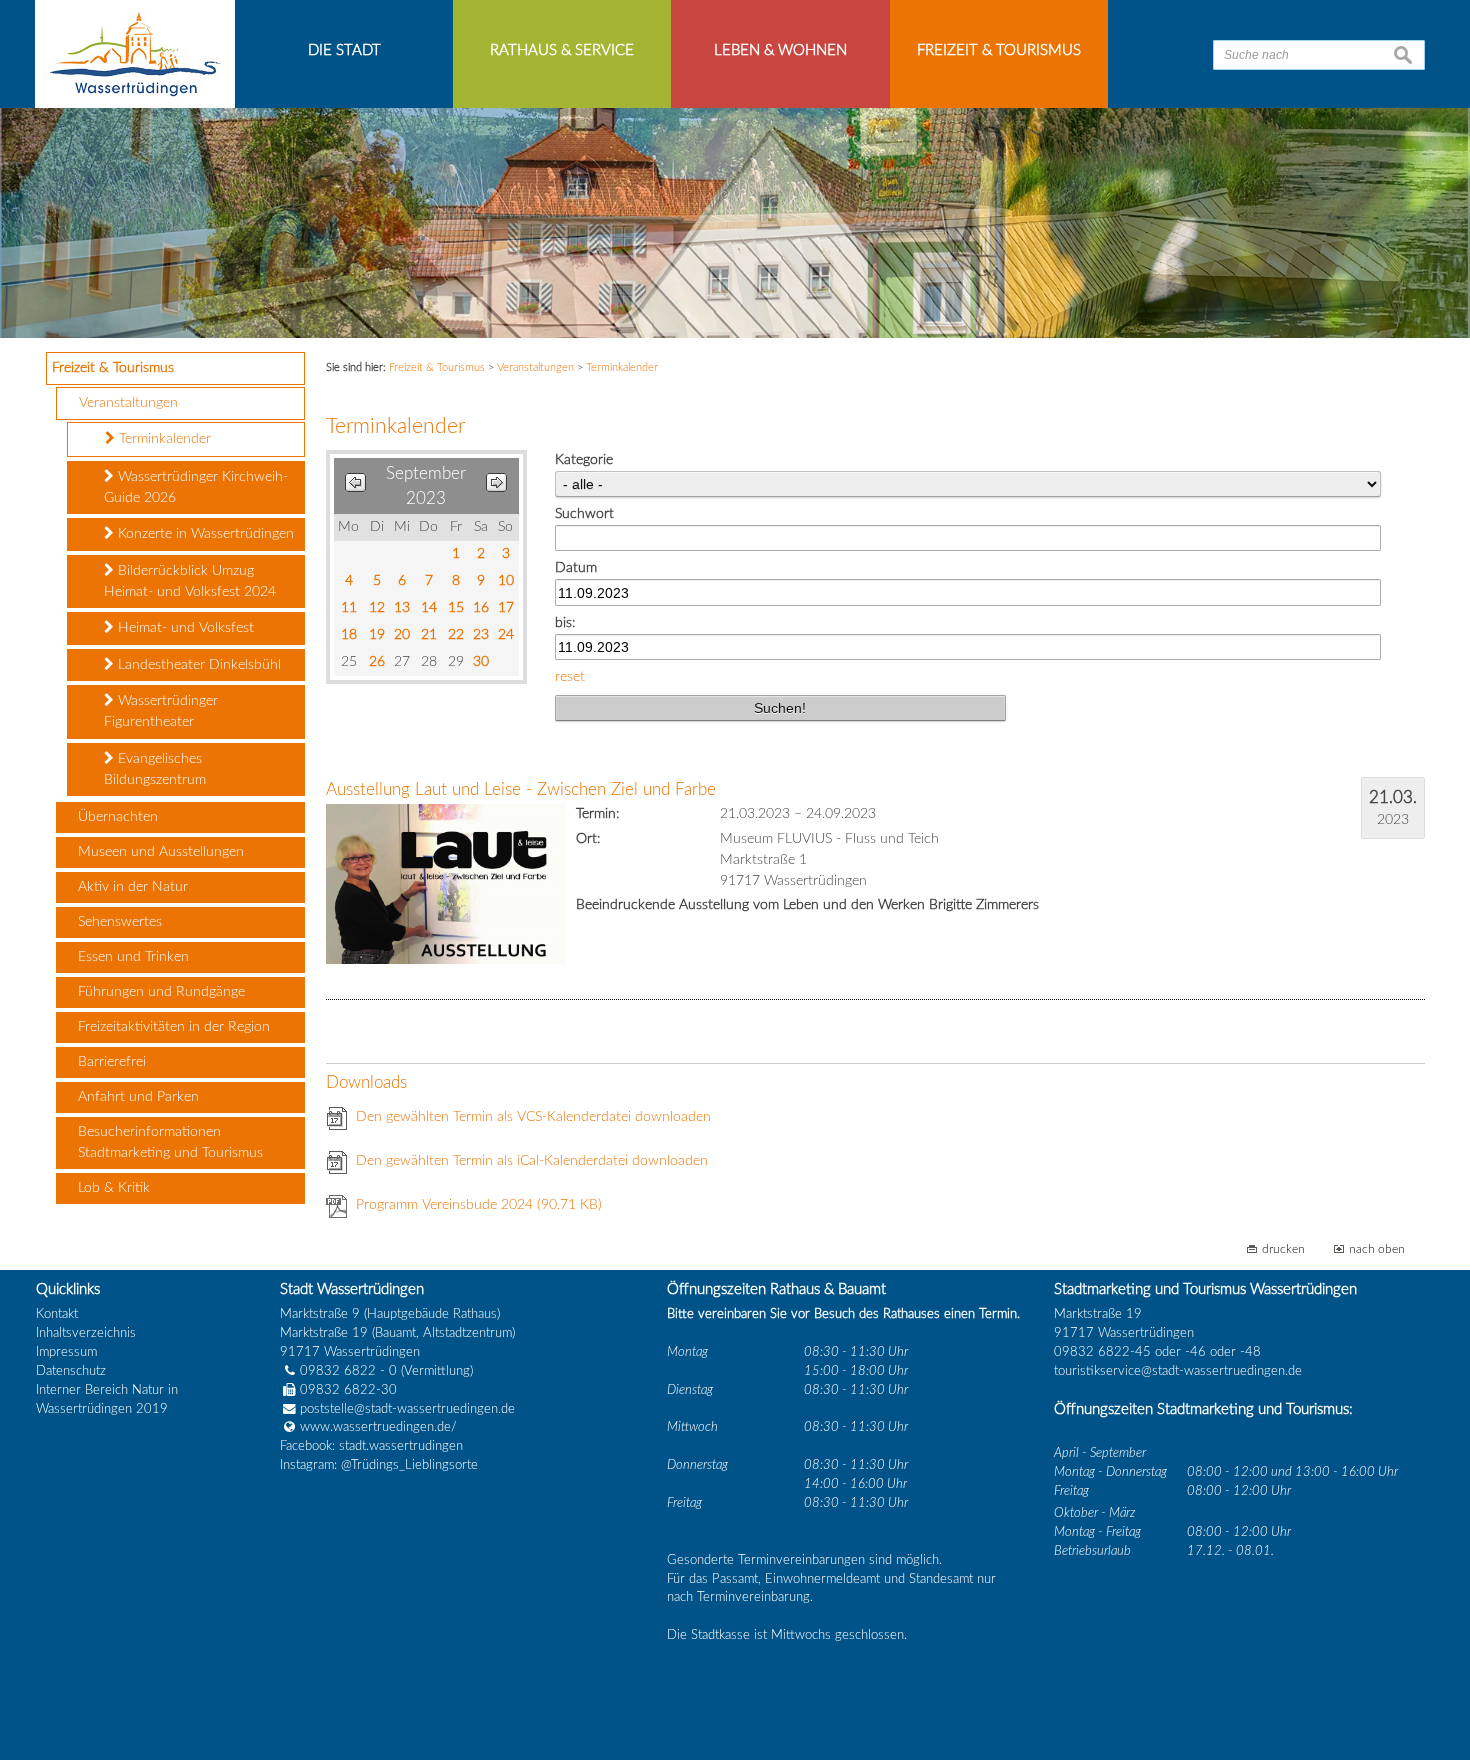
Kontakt (57, 1314)
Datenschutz (71, 1371)
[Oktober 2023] (496, 486)
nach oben (1377, 1249)
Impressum (66, 1352)
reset (570, 677)
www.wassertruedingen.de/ (378, 1427)
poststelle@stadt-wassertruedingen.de (407, 1409)
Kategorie (584, 460)
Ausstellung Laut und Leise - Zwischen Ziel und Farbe (521, 789)
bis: (565, 623)
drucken (1283, 1249)
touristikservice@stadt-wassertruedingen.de (1178, 1371)
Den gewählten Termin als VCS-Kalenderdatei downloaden (533, 1117)
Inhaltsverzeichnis (86, 1333)
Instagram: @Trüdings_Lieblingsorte (379, 1465)
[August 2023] (355, 486)
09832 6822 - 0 (348, 1371)
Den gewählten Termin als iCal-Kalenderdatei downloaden (532, 1161)
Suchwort (584, 514)
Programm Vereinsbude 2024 (479, 1205)
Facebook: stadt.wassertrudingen (371, 1446)
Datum (576, 568)
